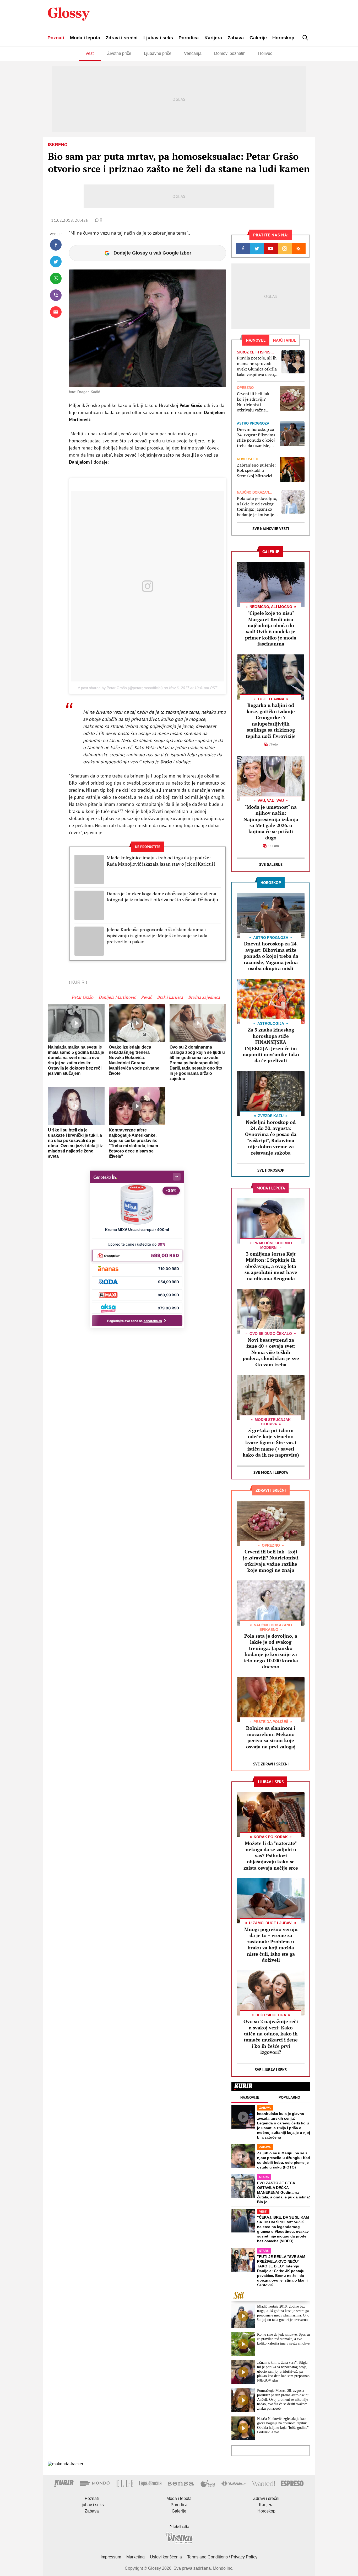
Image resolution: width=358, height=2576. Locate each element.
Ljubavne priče (158, 53)
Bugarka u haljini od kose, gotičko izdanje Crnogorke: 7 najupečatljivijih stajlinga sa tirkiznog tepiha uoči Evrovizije (271, 720)
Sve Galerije (271, 864)
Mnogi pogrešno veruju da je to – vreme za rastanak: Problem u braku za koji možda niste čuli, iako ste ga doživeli (271, 1945)
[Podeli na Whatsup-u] (56, 278)
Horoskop (283, 38)
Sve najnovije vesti (271, 529)
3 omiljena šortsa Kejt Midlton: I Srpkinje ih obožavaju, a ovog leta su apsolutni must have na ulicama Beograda (271, 1266)
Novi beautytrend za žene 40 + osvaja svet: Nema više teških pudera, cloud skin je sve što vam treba (271, 1352)
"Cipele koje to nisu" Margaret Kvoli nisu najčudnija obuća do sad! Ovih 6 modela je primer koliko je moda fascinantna (271, 628)
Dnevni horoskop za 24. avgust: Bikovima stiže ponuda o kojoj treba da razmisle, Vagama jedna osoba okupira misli (256, 438)
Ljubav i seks (158, 38)
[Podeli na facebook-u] (56, 245)
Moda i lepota (85, 38)
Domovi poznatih (230, 53)
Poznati (56, 38)
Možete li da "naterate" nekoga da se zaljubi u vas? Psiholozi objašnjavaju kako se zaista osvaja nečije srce (271, 1855)
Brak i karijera (170, 997)
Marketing (135, 2557)
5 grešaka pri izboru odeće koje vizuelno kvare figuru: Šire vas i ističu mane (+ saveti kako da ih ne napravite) (271, 1443)
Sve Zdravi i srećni (271, 1764)
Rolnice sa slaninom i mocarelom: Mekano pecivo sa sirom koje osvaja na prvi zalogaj (271, 1737)
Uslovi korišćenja (166, 2557)
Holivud (265, 53)
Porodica (189, 38)
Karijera (213, 38)
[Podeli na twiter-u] (56, 262)
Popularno (289, 2098)
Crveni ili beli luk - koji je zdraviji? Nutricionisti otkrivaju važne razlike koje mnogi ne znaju (254, 402)
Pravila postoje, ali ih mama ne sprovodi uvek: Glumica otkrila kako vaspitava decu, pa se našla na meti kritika (257, 366)
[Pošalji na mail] (56, 312)
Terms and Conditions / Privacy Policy (222, 2557)
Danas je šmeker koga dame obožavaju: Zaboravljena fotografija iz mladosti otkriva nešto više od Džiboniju (162, 897)
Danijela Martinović (117, 997)
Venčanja (193, 53)
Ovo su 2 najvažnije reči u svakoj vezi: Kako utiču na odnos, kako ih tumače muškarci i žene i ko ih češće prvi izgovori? (271, 2037)
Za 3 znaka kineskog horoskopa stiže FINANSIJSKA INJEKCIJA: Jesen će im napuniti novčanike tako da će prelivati (271, 1045)
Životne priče (119, 53)
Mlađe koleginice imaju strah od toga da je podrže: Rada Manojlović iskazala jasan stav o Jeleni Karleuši (161, 861)
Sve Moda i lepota (271, 1472)
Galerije (258, 38)
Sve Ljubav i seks (271, 2070)
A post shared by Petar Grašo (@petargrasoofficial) (120, 688)
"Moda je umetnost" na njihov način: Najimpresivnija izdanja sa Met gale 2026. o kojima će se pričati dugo (271, 822)
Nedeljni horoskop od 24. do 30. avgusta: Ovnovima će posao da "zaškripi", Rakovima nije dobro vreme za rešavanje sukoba (271, 1137)
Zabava (236, 38)
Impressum (111, 2557)
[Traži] (305, 38)
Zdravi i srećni (122, 38)
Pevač (146, 997)
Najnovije (250, 2098)
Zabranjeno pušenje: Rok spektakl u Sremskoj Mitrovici (256, 470)
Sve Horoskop (271, 1170)
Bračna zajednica (204, 997)
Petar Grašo (82, 997)
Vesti (90, 53)
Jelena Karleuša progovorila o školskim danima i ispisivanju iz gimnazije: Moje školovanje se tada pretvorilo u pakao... (157, 936)
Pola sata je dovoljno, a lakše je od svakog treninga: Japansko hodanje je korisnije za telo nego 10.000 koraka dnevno (257, 507)
